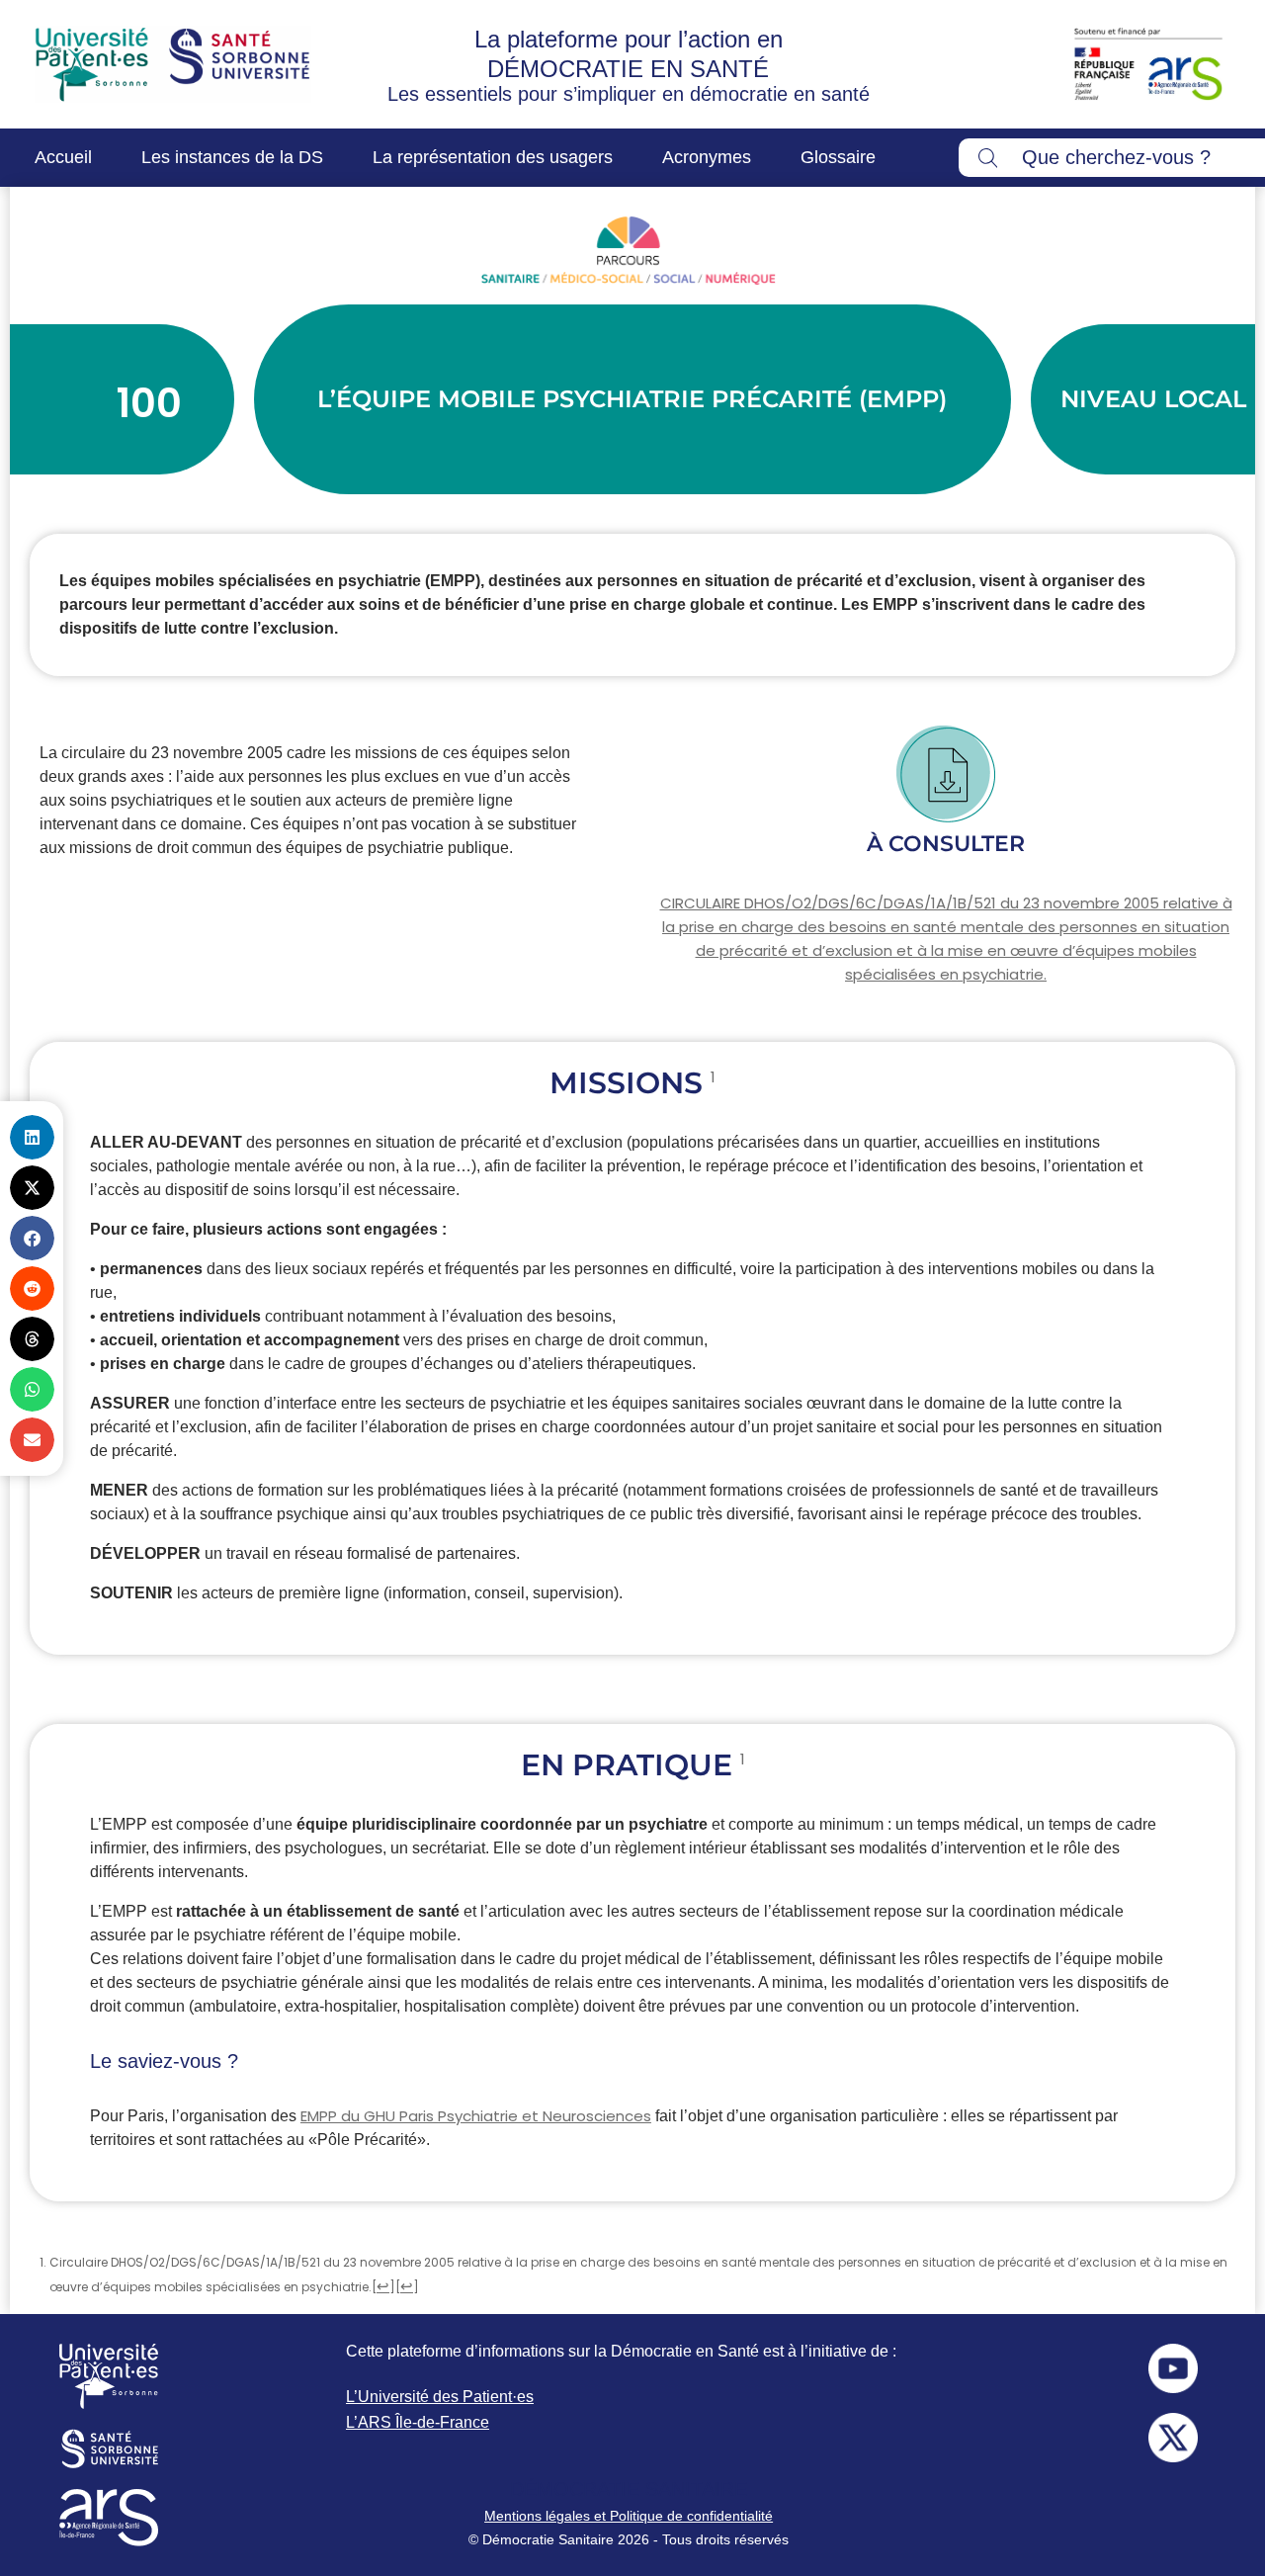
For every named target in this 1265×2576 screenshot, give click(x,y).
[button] (32, 1137)
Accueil (63, 157)
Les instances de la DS (232, 157)
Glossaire (838, 157)
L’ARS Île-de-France (418, 2422)
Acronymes (707, 157)
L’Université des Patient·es (440, 2397)
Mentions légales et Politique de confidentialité (629, 2516)
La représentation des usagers (493, 157)
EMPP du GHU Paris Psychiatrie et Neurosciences (476, 2116)
